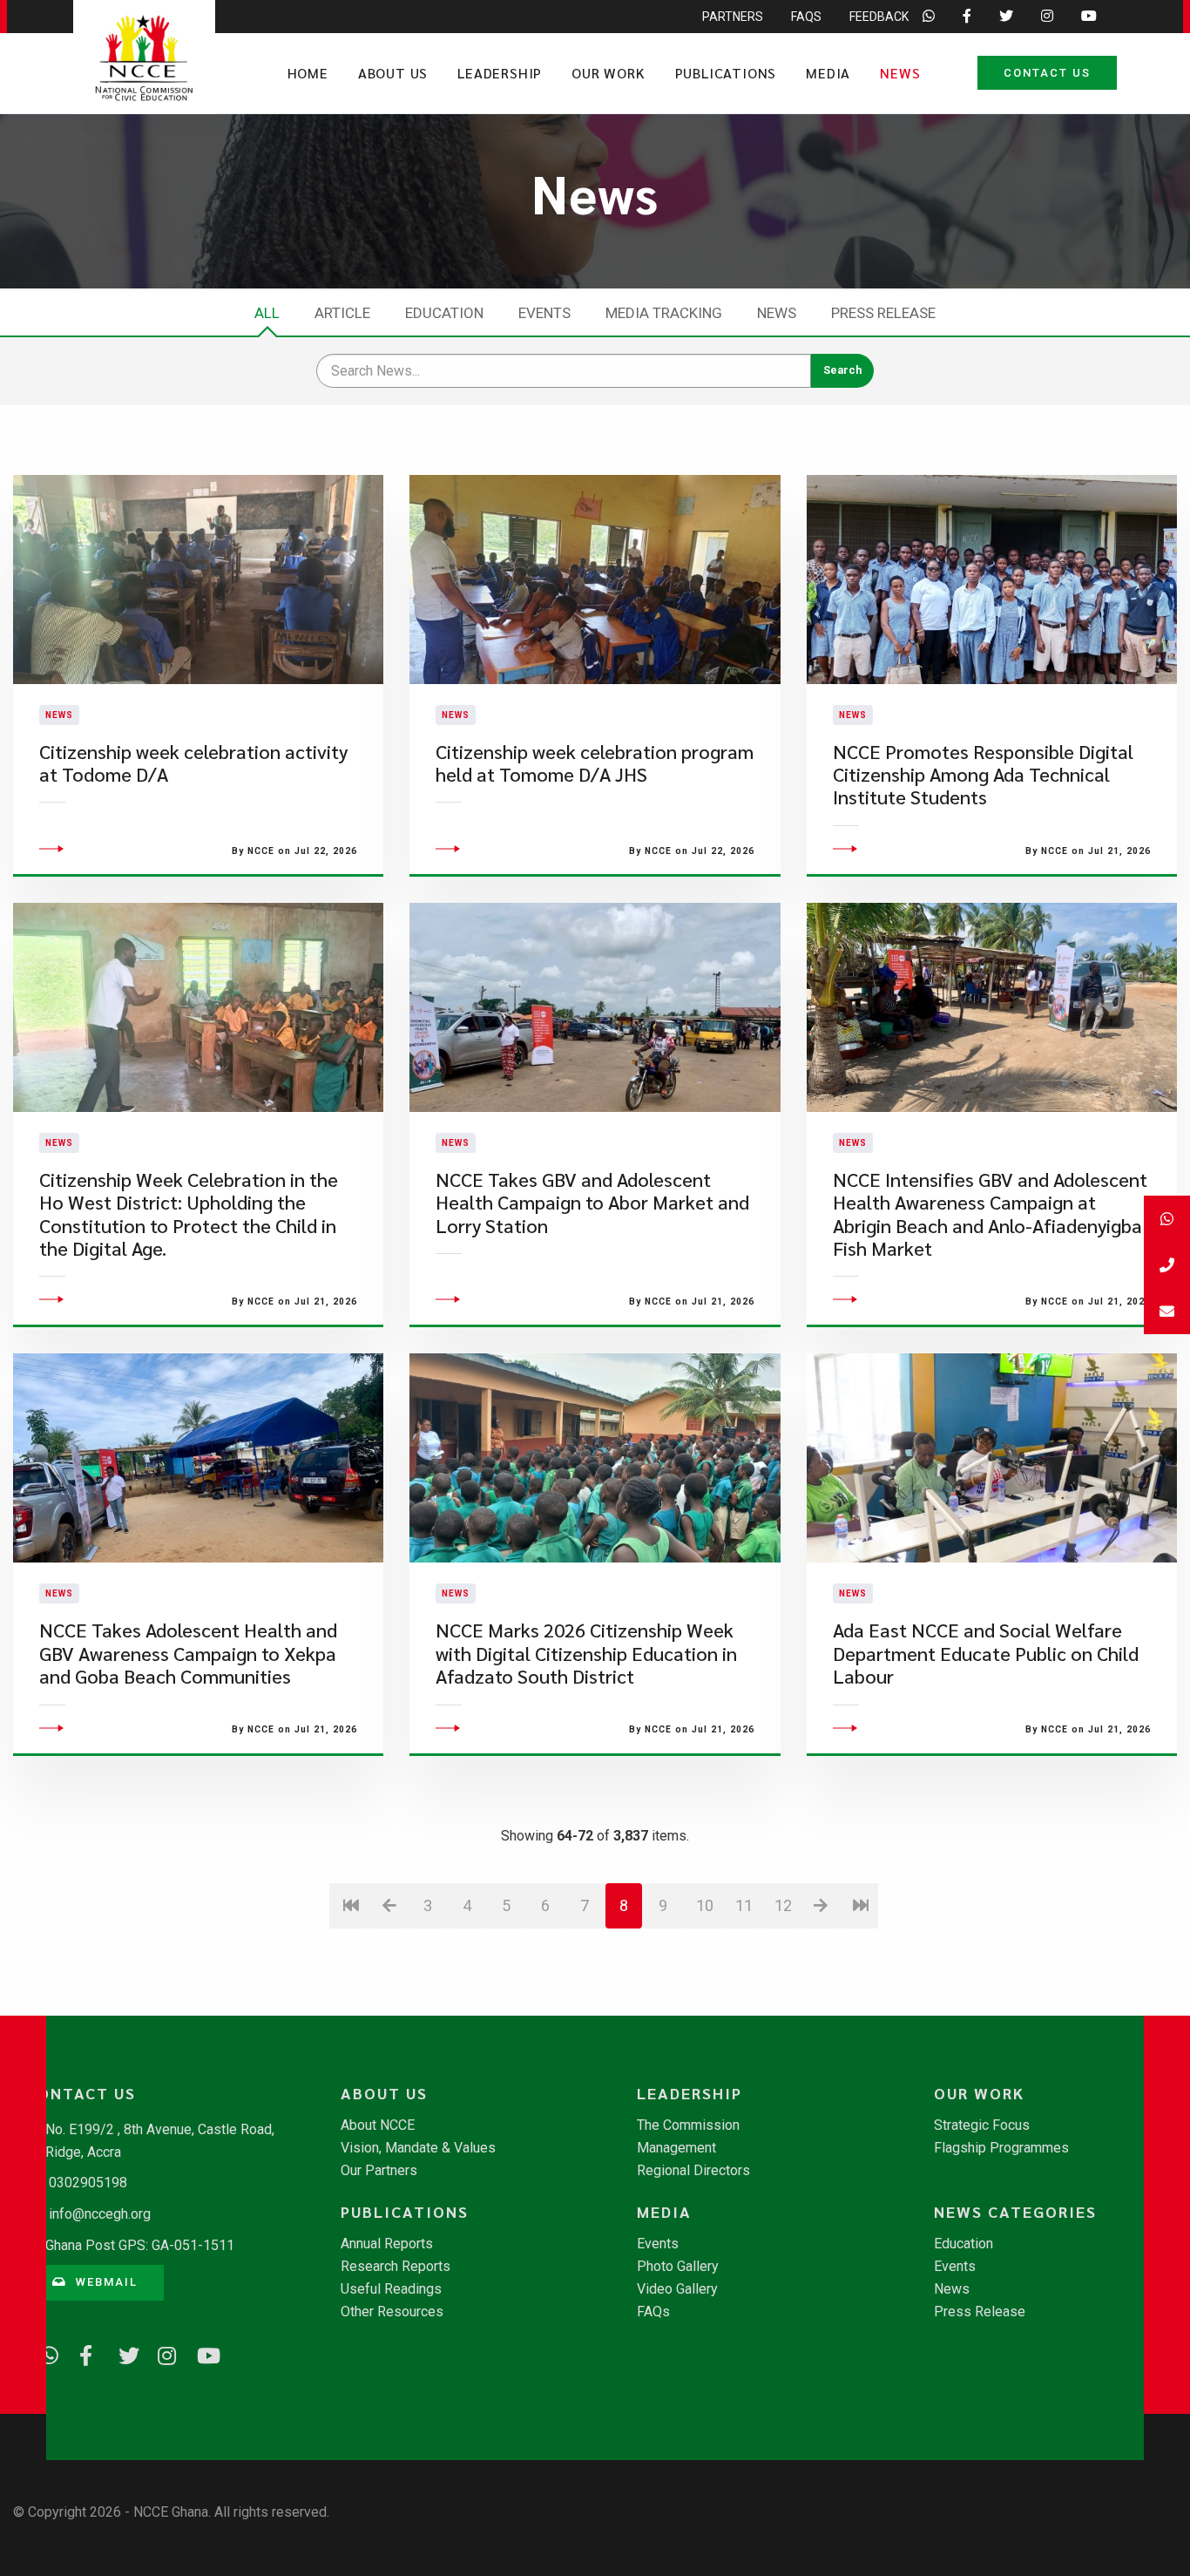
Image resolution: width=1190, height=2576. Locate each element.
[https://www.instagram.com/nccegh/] (161, 2353)
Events (544, 313)
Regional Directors (693, 2171)
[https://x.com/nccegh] (122, 2353)
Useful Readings (391, 2289)
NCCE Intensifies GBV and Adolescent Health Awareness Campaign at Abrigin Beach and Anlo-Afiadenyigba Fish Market (990, 1214)
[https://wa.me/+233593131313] (44, 2353)
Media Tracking (664, 313)
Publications (726, 73)
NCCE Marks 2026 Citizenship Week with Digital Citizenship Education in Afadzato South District (586, 1653)
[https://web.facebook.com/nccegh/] (83, 2353)
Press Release (883, 313)
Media (828, 73)
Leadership (500, 73)
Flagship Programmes (1001, 2148)
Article (342, 313)
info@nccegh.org (100, 2214)
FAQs (806, 17)
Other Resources (392, 2312)
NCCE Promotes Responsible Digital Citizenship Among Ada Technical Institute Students (983, 775)
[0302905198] (1167, 1265)
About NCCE (378, 2125)
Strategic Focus (982, 2125)
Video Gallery (677, 2289)
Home (308, 73)
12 (783, 1905)
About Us (393, 73)
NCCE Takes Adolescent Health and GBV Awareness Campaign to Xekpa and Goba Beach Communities (188, 1653)
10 (705, 1905)
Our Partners (379, 2171)
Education (444, 313)
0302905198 (88, 2183)
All (267, 313)
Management (676, 2148)
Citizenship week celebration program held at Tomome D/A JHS (595, 763)
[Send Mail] (1167, 1311)
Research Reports (396, 2267)
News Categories (1015, 2212)
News (900, 73)
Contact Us (1047, 73)
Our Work (608, 73)
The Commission (688, 2125)
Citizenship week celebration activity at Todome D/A (193, 763)
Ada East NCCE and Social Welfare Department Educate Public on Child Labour (986, 1653)
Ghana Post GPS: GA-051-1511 (140, 2245)
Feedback (879, 17)
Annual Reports (387, 2244)
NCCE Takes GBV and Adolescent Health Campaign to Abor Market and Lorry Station (592, 1203)
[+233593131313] (1167, 1219)
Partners (733, 17)
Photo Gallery (678, 2267)
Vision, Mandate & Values (418, 2148)
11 (744, 1905)
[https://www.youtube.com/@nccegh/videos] (200, 2353)
